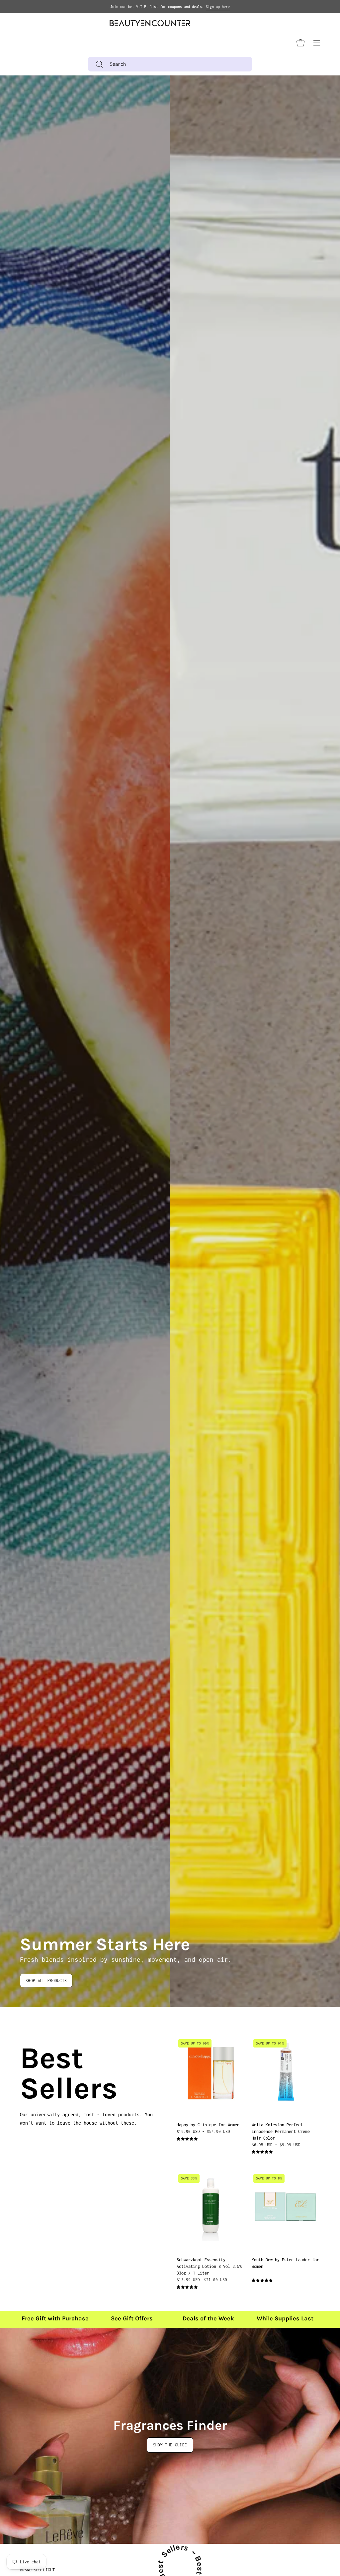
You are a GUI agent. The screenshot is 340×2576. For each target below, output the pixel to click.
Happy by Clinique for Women (208, 2124)
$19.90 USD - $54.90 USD (203, 2131)
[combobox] (170, 64)
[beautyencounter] (150, 23)
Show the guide (170, 2445)
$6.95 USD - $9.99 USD (276, 2144)
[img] (187, 2139)
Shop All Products (46, 1981)
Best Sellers (28, 2073)
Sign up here (218, 7)
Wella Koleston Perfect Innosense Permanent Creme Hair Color (281, 2131)
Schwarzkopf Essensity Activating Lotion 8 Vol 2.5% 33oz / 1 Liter (209, 2266)
